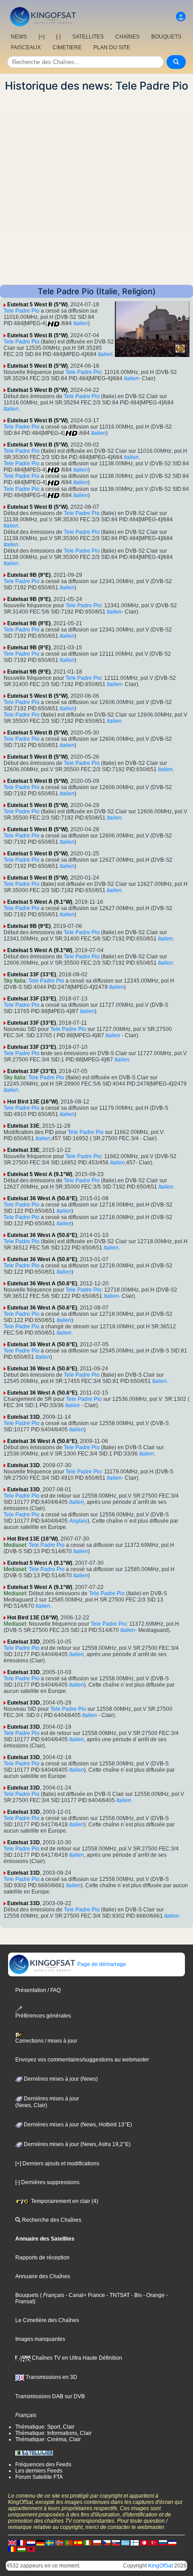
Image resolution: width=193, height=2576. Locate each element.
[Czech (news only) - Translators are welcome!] (106, 2543)
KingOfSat (160, 2566)
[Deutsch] (40, 2543)
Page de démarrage (101, 1964)
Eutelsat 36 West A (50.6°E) (42, 1198)
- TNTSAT (117, 2295)
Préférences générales (43, 2016)
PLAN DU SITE (112, 47)
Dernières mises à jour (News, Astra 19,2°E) (77, 2144)
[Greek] (125, 2543)
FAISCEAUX (26, 47)
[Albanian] (31, 2549)
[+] (42, 37)
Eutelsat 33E (23, 1126)
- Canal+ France (85, 2295)
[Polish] (97, 2543)
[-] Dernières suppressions (47, 2182)
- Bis (136, 2295)
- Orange (153, 2295)
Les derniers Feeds (39, 2471)
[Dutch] (31, 2543)
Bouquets (27, 2295)
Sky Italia (15, 981)
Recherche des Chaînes (51, 2220)
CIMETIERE (67, 47)
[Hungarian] (22, 2549)
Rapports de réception (42, 2258)
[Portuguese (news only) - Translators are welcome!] (69, 2543)
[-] (58, 37)
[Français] (22, 2543)
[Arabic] (144, 2543)
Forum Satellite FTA (39, 2477)
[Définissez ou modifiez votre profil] (181, 17)
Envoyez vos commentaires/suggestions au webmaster (82, 2060)
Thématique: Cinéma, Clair (48, 2439)
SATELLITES (88, 37)
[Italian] (88, 2543)
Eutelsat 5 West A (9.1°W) (40, 902)
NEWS (19, 37)
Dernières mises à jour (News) (60, 2079)
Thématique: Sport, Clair (45, 2427)
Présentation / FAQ (38, 1990)
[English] (12, 2543)
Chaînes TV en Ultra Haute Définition (76, 2358)
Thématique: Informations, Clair (53, 2433)
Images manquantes (40, 2339)
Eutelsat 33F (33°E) (32, 975)
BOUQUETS (166, 37)
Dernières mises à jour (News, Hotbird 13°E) (77, 2125)
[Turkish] (154, 2543)
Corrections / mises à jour (46, 2041)
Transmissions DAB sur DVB (50, 2396)
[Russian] (163, 2543)
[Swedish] (50, 2543)
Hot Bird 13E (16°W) (33, 1102)
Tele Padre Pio (22, 311)
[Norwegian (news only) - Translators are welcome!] (59, 2543)
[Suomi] (135, 2543)
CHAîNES (127, 37)
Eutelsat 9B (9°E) (29, 575)
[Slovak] (116, 2543)
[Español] (78, 2543)
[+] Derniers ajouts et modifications (57, 2164)
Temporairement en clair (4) (64, 2201)
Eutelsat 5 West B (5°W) (37, 305)
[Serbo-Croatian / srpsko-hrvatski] (172, 2543)
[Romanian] (12, 2549)
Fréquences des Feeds (43, 2464)
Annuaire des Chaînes (43, 2276)
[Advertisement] (96, 189)
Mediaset (15, 1545)
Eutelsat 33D (24, 1417)
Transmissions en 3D (51, 2377)
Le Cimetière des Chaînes (47, 2320)
